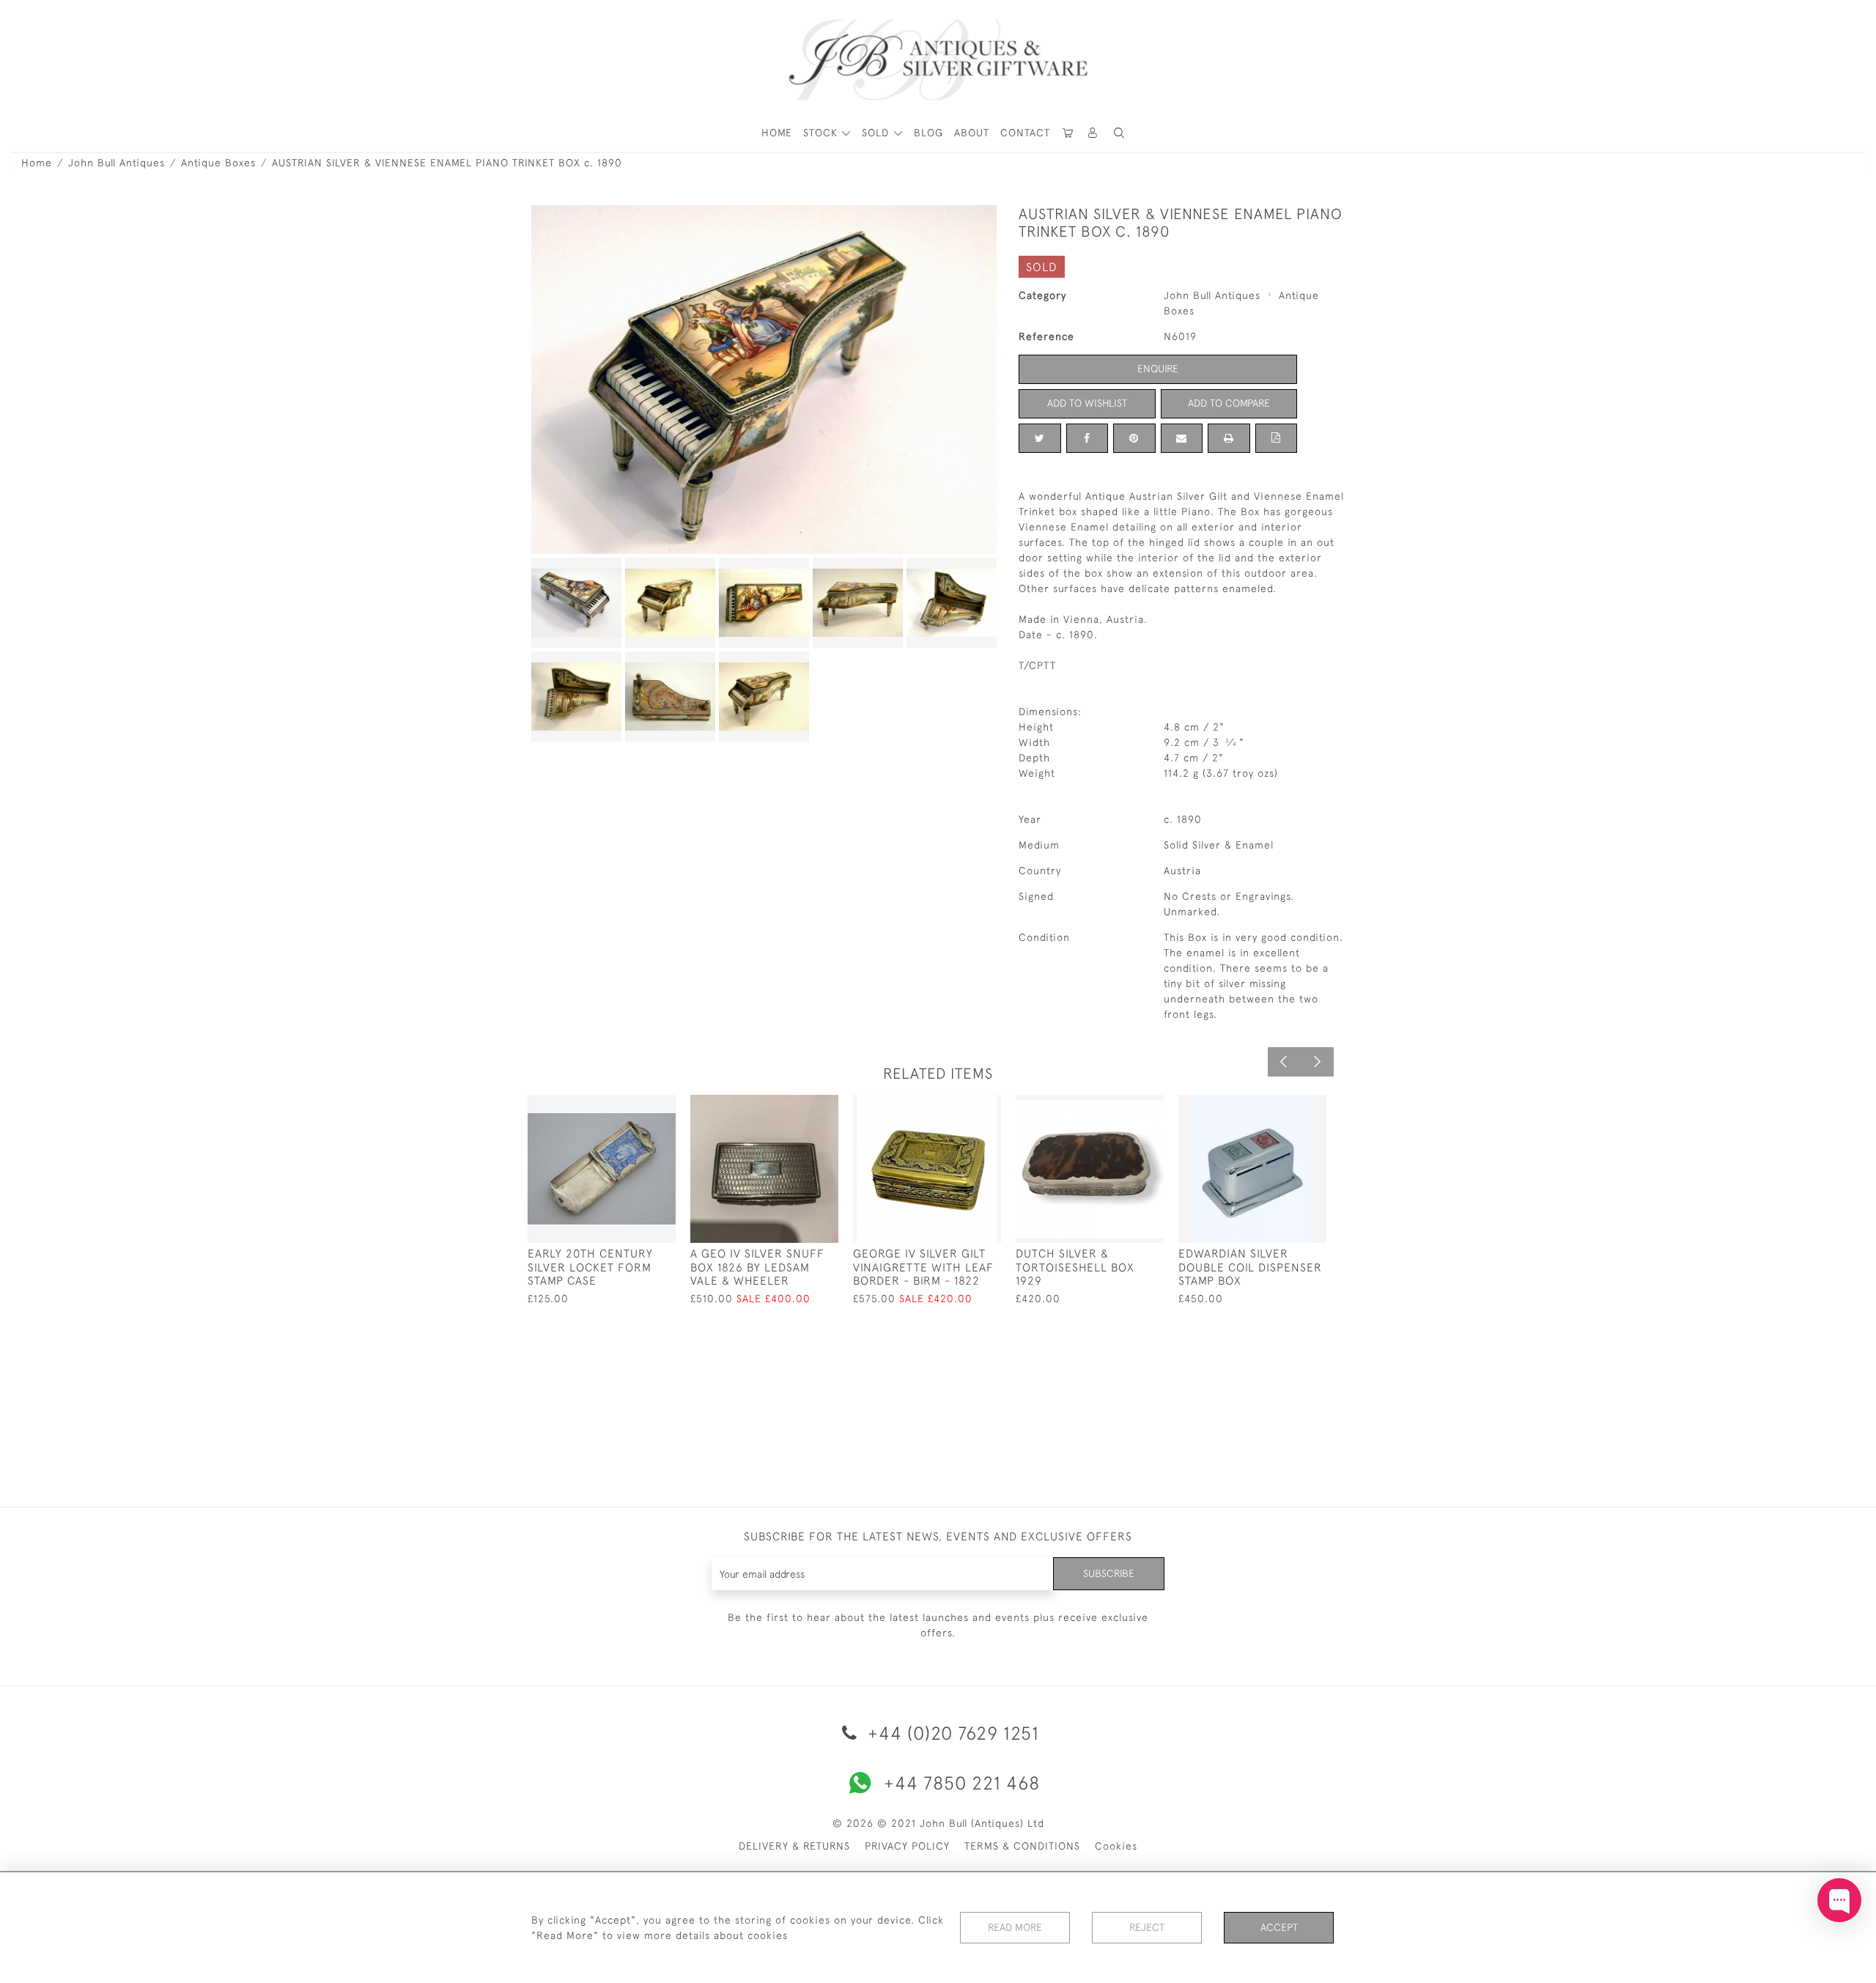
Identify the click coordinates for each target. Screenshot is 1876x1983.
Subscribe (1109, 1573)
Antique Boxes (218, 163)
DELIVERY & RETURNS (794, 1846)
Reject (1147, 1927)
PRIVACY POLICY (907, 1846)
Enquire (1158, 369)
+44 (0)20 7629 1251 (951, 1733)
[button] (1093, 133)
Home (37, 163)
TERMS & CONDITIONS (1022, 1846)
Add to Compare (1229, 403)
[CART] (1068, 133)
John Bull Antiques (117, 163)
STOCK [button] (822, 133)
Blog (928, 133)
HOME (777, 133)
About (972, 133)
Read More (1015, 1927)
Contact (1025, 133)
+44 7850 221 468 (962, 1783)
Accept (1279, 1927)
